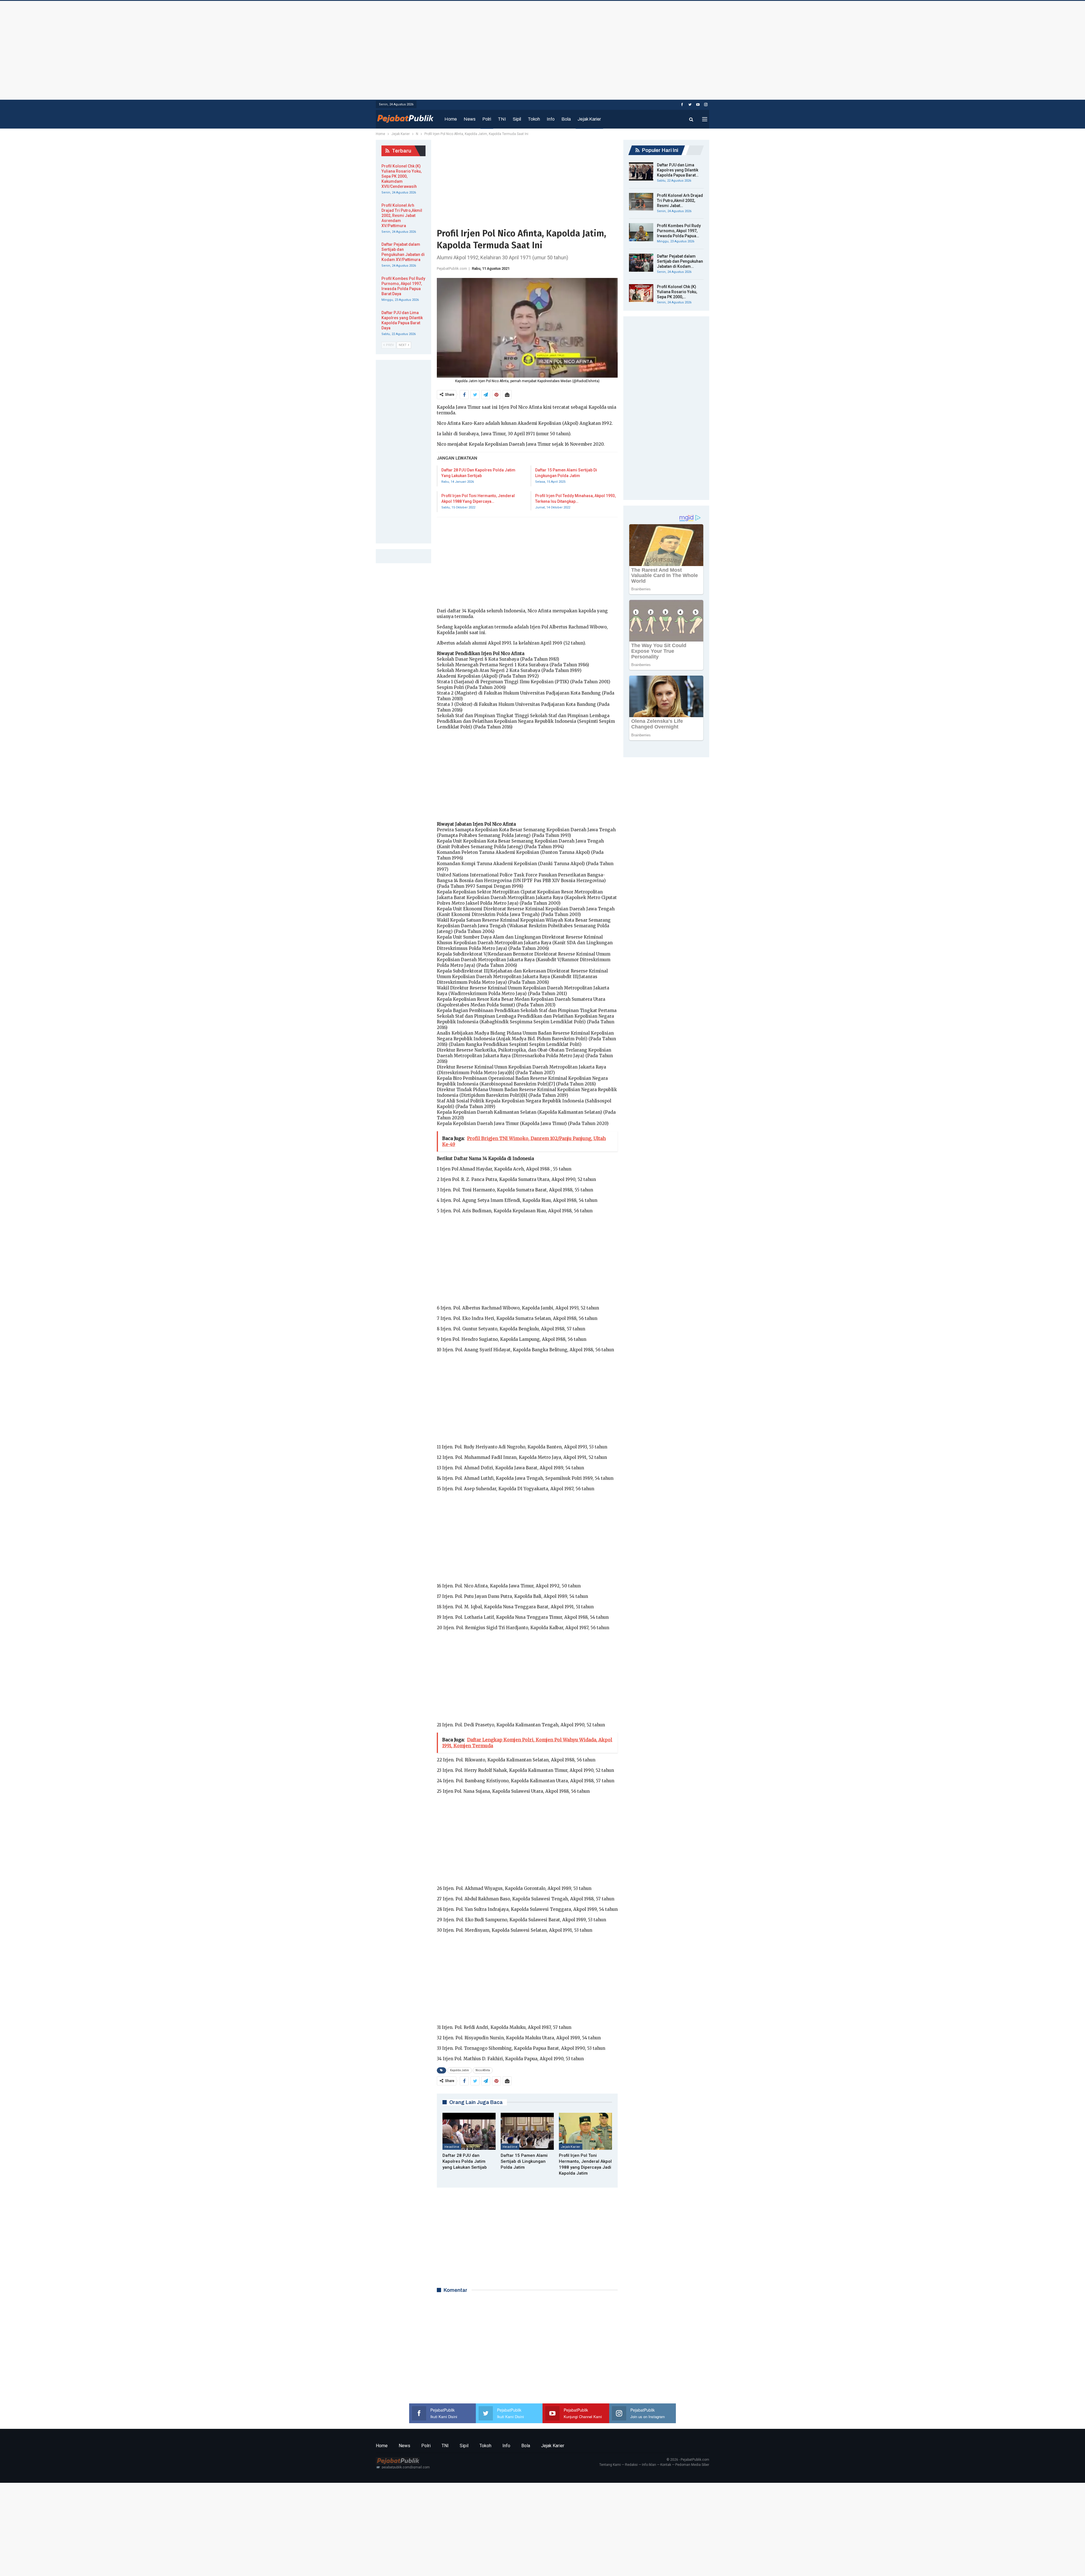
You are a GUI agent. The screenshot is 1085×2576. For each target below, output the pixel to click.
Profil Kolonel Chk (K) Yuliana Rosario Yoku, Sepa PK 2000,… (677, 292)
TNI (502, 119)
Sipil (517, 119)
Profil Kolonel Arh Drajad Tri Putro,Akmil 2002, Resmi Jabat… (680, 201)
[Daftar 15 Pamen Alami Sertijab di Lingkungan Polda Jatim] (527, 2131)
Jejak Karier (589, 119)
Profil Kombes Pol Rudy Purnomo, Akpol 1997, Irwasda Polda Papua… (679, 231)
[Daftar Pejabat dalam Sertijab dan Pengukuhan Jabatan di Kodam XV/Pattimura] (641, 263)
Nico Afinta (483, 2070)
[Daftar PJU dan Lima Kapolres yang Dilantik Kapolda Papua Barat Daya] (641, 171)
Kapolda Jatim (460, 2070)
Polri (487, 119)
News (470, 119)
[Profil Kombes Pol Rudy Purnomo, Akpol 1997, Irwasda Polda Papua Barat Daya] (641, 232)
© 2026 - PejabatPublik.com (688, 2460)
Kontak (666, 2465)
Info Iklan (649, 2465)
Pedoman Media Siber (692, 2465)
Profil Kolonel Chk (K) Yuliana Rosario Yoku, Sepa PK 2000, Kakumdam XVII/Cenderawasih (402, 176)
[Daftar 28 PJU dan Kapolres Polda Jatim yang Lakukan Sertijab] (469, 2131)
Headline (452, 2147)
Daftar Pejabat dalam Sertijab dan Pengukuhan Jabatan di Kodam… (680, 261)
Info (551, 119)
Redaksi (631, 2465)
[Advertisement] (542, 49)
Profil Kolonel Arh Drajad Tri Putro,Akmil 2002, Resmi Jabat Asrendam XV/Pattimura (402, 216)
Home (451, 119)
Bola (566, 119)
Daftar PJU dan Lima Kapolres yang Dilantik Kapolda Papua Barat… (678, 170)
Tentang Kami (610, 2465)
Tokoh (534, 119)
